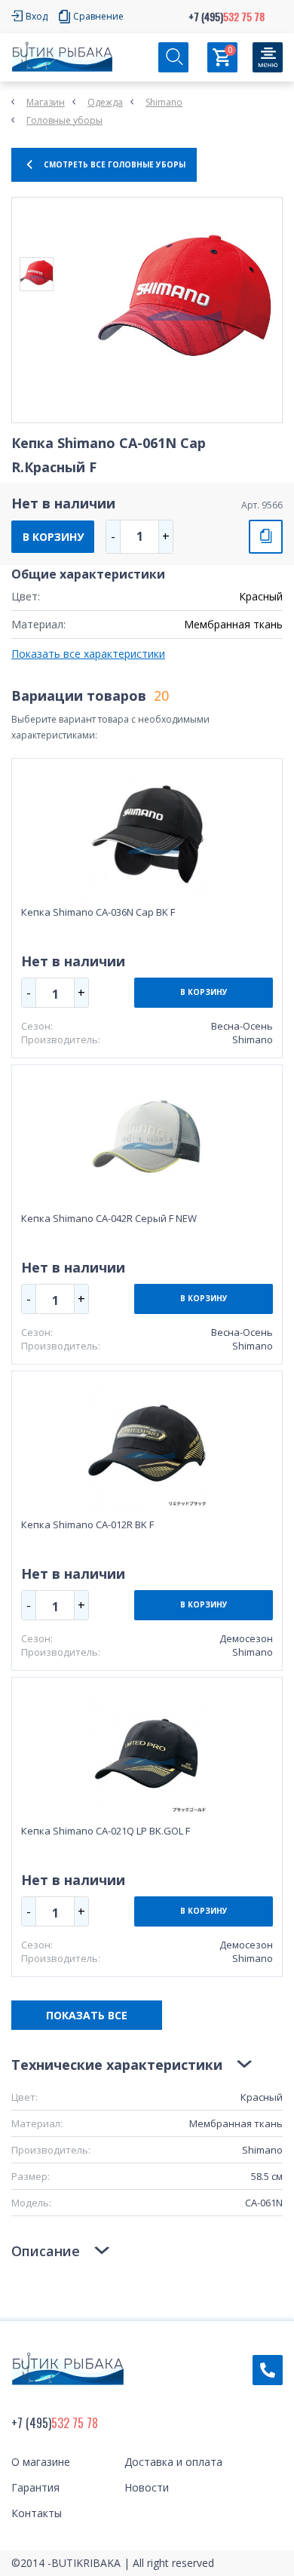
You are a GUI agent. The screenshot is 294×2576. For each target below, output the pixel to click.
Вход (37, 16)
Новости (147, 2487)
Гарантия (35, 2487)
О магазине (41, 2462)
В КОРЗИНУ (53, 537)
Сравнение (98, 16)
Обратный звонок (268, 2370)
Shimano (164, 102)
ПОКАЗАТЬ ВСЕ (87, 2015)
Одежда (105, 102)
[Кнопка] (268, 57)
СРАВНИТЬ (266, 537)
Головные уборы (64, 120)
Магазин (46, 102)
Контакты (37, 2513)
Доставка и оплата (173, 2462)
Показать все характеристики (88, 654)
